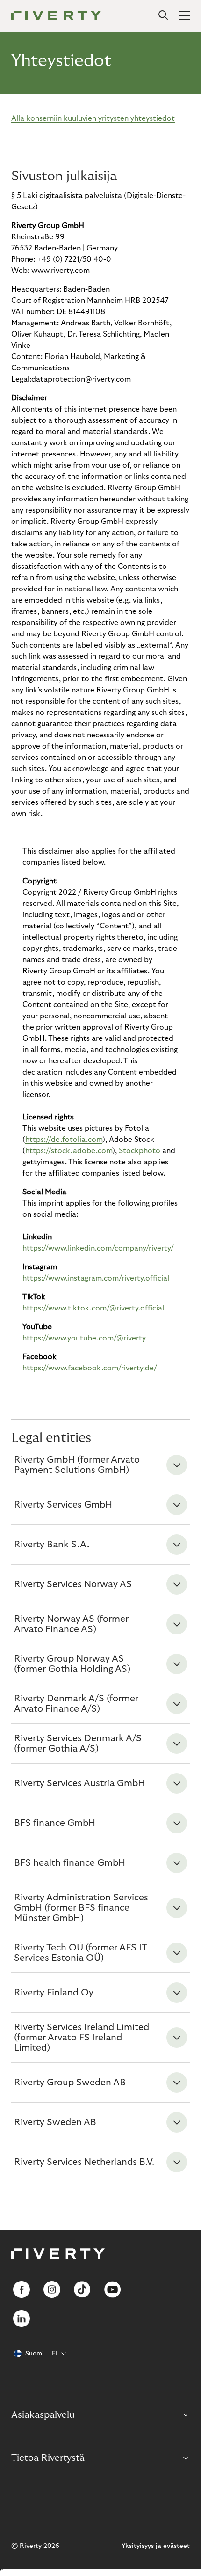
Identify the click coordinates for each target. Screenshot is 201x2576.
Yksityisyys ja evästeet (156, 2546)
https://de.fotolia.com (64, 1140)
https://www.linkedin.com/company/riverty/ (98, 1248)
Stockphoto (140, 1151)
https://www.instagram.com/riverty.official (96, 1278)
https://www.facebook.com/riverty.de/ (90, 1368)
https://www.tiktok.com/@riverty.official (93, 1308)
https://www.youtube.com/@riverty (84, 1338)
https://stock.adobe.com (69, 1151)
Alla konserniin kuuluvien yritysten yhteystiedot (93, 118)
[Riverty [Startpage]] (56, 16)
